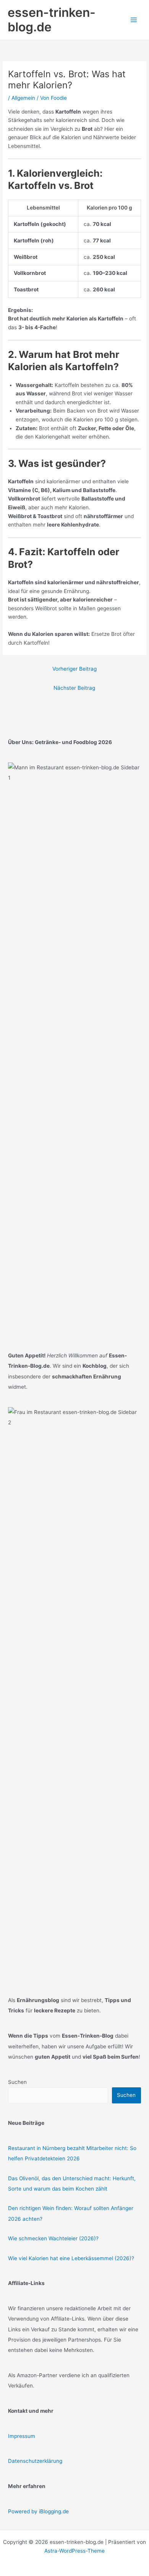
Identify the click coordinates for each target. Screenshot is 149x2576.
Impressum (22, 2436)
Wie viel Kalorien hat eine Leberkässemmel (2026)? (71, 2258)
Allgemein (23, 98)
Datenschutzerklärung (35, 2461)
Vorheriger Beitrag (74, 669)
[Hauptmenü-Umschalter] (134, 20)
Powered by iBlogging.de (38, 2511)
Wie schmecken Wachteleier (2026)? (53, 2238)
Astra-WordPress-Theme (74, 2551)
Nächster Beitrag (74, 688)
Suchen (17, 2082)
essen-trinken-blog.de (52, 20)
